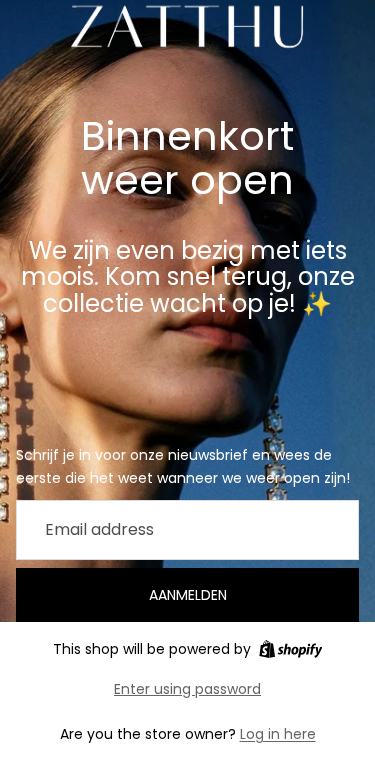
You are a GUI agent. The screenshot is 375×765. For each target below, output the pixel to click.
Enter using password (187, 689)
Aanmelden (188, 595)
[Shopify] (290, 649)
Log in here (278, 734)
